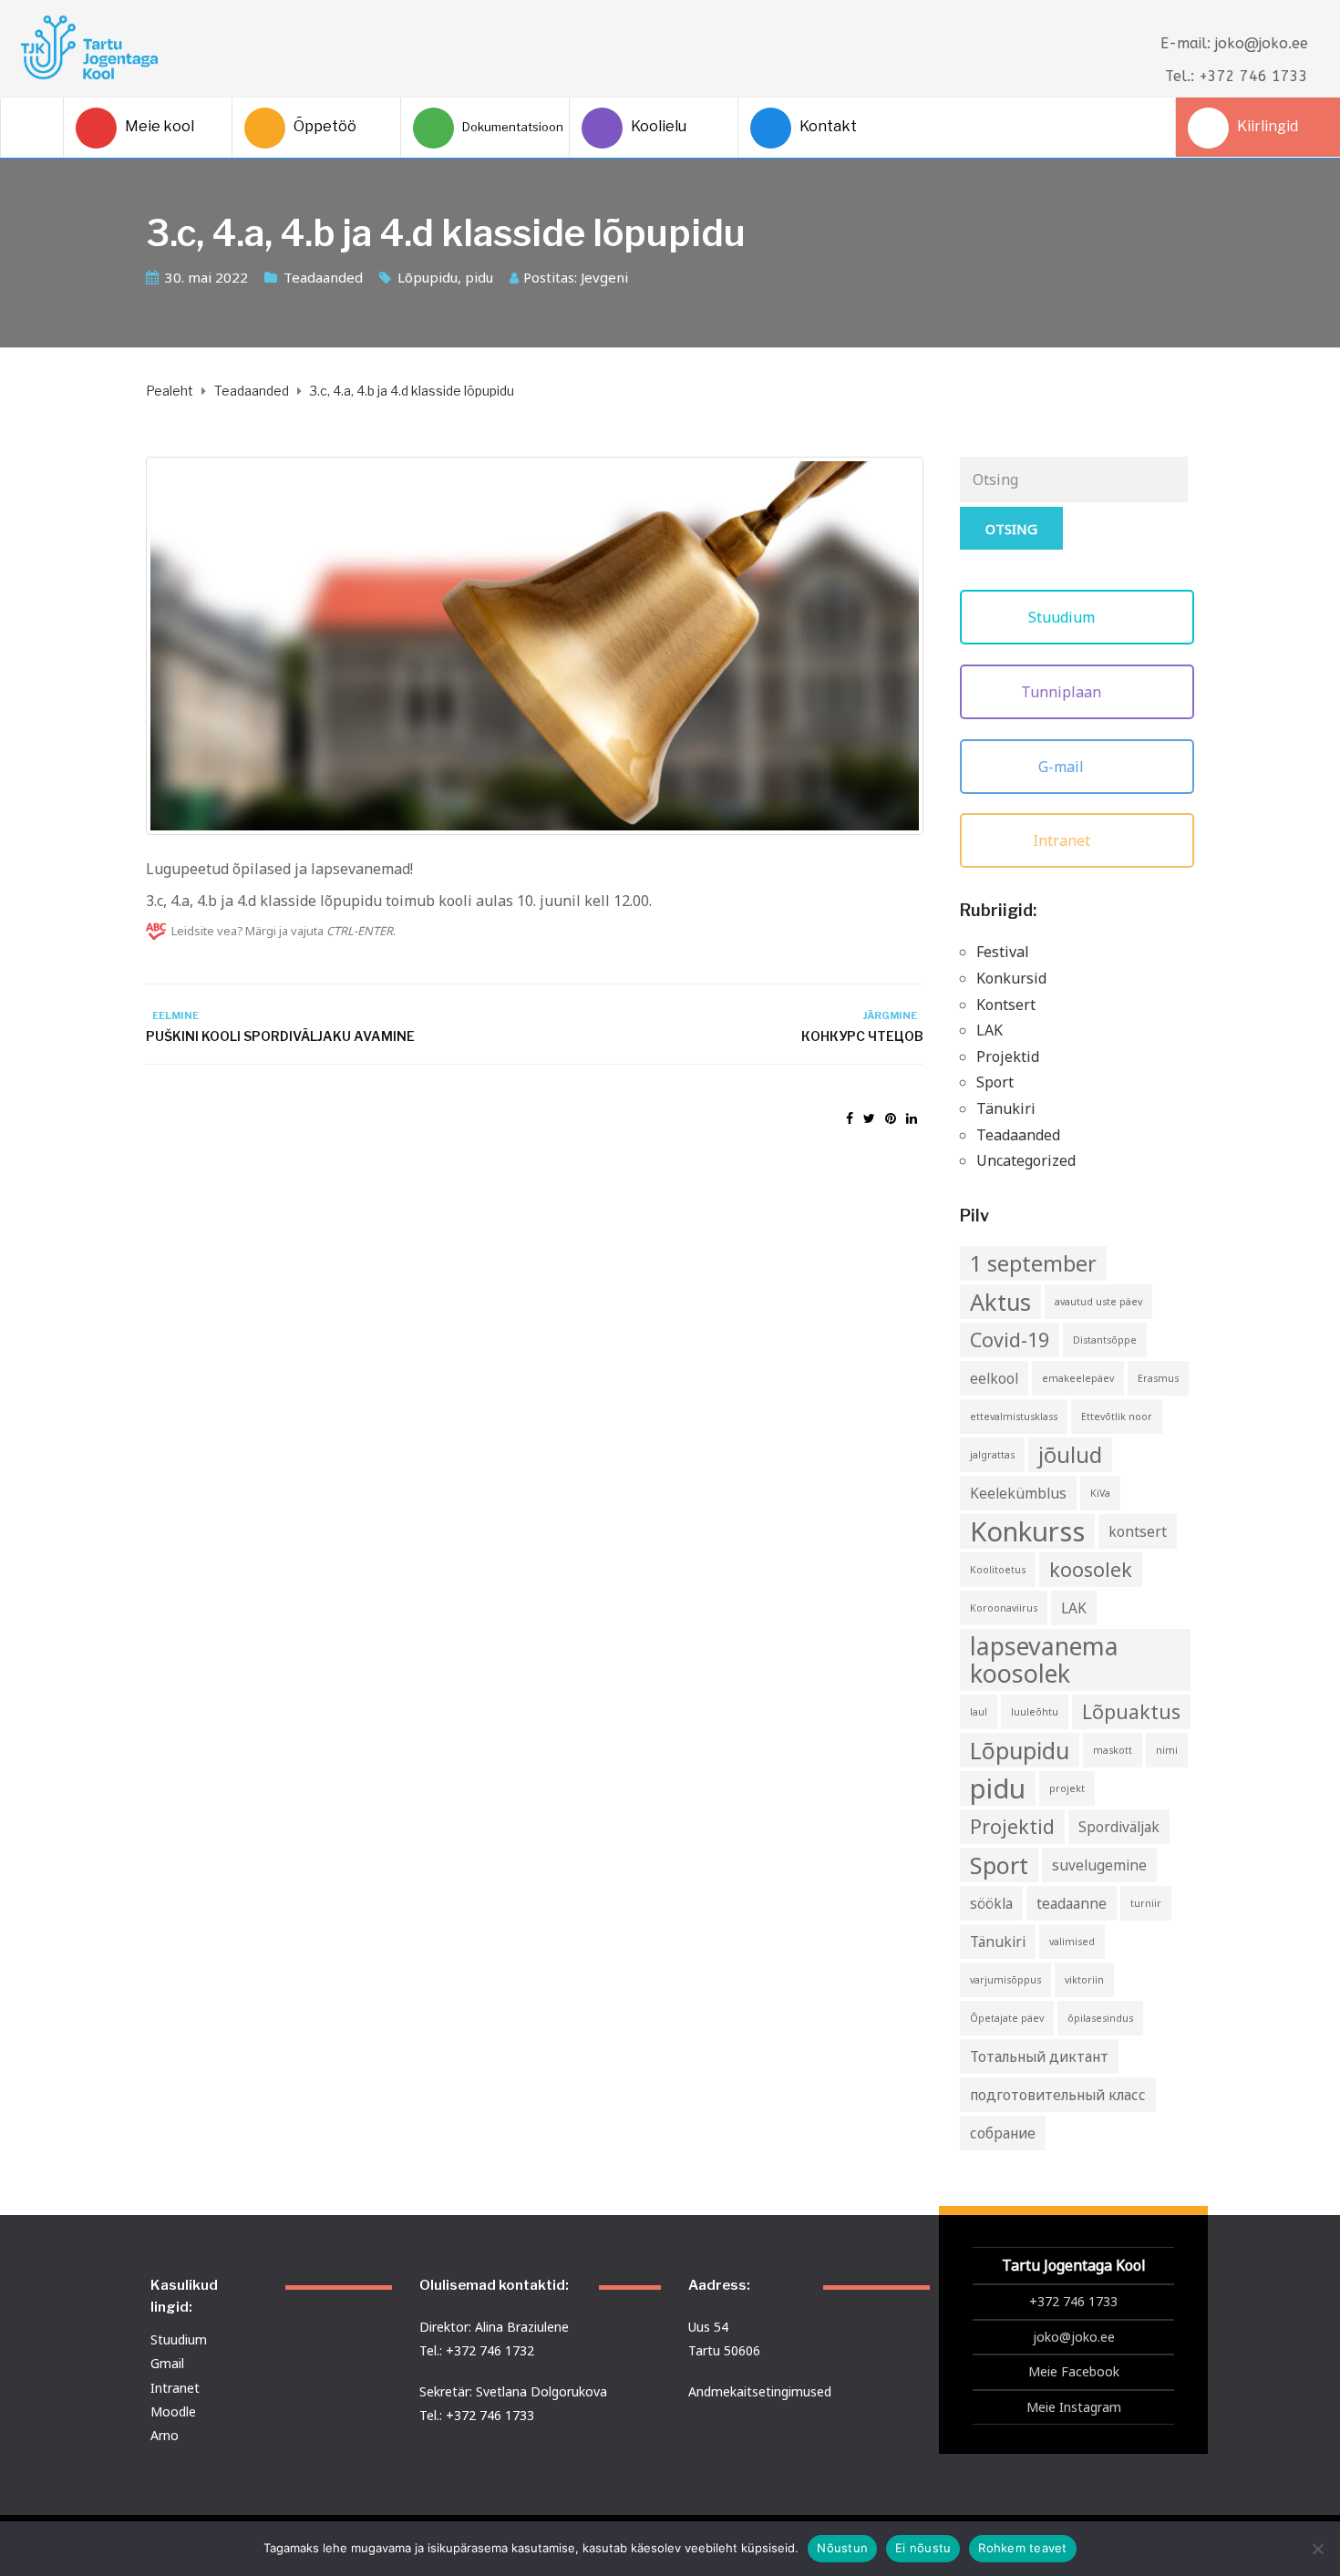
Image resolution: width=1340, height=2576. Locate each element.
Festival (1003, 952)
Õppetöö (325, 126)
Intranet (1063, 840)
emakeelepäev (1078, 1378)
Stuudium (1063, 617)
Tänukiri (1006, 1108)
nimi (1167, 1750)
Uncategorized (1026, 1160)
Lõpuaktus (1131, 1711)
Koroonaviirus (1004, 1608)
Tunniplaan (1063, 692)
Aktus (1000, 1302)
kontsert (1138, 1531)
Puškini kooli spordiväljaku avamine (280, 1036)
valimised (1072, 1942)
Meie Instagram (1074, 2407)
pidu (479, 277)
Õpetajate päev (1007, 2018)
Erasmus (1158, 1378)
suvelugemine (1099, 1865)
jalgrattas (992, 1455)
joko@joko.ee (1074, 2337)
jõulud (1070, 1455)
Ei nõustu (923, 2548)
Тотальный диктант (1039, 2056)
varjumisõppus (1005, 1980)
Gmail (167, 2363)
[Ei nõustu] (1317, 2549)
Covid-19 (1010, 1340)
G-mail (1063, 767)
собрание (1003, 2133)
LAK (990, 1030)
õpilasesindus (1100, 2018)
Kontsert (1006, 1005)
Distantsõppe (1105, 1340)
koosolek (1091, 1569)
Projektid (1008, 1056)
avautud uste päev (1098, 1302)
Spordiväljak (1119, 1827)
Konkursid (1011, 978)
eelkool (994, 1378)
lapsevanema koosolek (1044, 1660)
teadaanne (1072, 1903)
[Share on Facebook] (850, 1118)
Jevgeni (604, 277)
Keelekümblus (1018, 1493)
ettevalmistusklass (1014, 1417)
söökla (991, 1903)
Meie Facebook (1074, 2371)
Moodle (173, 2411)
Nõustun (842, 2548)
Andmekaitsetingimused (760, 2391)
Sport (995, 1082)
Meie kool (160, 126)
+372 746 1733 (1073, 2301)
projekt (1067, 1788)
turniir (1146, 1903)
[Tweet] (869, 1118)
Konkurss (1027, 1531)
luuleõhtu (1035, 1712)
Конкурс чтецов (862, 1036)
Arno (165, 2435)
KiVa (1100, 1493)
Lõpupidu (428, 277)
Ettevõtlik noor (1117, 1417)
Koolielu (659, 126)
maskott (1113, 1750)
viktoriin (1084, 1980)
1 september (1033, 1263)
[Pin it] (891, 1118)
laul (979, 1712)
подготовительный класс (1058, 2095)
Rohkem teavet (1022, 2548)
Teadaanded (323, 277)
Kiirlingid (1268, 126)
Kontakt (828, 126)
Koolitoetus (998, 1570)
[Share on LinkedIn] (912, 1118)
